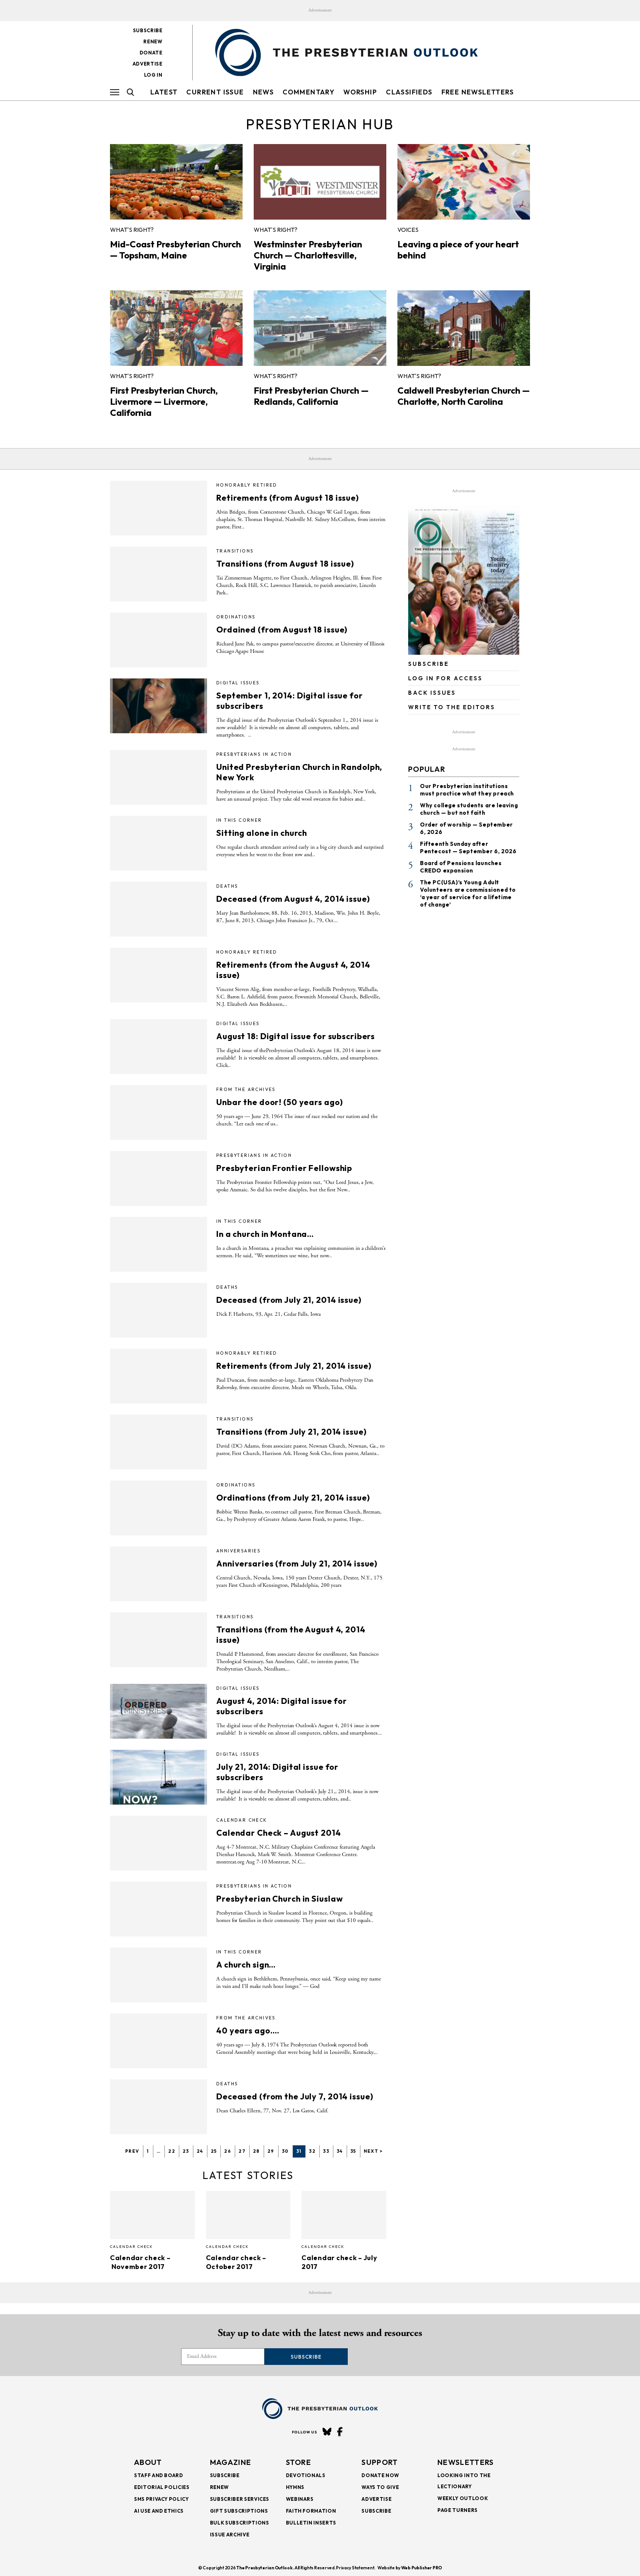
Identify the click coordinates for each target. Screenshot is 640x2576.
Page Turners (458, 2510)
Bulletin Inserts (311, 2523)
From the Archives (246, 1089)
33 (326, 2151)
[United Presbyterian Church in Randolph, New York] (159, 777)
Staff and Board (159, 2475)
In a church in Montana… (265, 1234)
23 (186, 2151)
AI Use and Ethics (159, 2511)
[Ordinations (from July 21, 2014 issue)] (159, 1508)
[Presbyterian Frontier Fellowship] (159, 1178)
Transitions (235, 551)
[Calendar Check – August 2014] (159, 1843)
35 (353, 2151)
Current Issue (215, 92)
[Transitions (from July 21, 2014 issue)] (159, 1442)
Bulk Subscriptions (240, 2523)
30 (285, 2151)
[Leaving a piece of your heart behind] (464, 182)
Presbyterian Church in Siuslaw (279, 1899)
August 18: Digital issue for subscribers (296, 1036)
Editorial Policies (162, 2487)
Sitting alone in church (262, 833)
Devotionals (306, 2475)
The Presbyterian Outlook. (265, 2568)
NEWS (264, 92)
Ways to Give (380, 2487)
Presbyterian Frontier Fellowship (284, 1168)
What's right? (132, 230)
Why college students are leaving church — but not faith (469, 809)
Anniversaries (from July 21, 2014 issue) (297, 1564)
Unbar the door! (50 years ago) (279, 1102)
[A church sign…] (159, 1975)
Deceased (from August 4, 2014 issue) (293, 899)
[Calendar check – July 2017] (344, 2215)
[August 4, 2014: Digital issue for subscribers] (159, 1711)
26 (228, 2151)
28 (256, 2151)
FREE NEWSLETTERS (478, 92)
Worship (360, 92)
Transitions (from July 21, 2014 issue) (291, 1432)
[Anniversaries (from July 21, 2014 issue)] (159, 1574)
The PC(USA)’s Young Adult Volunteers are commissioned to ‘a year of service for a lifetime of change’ (468, 893)
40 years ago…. (248, 2031)
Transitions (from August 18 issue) (285, 564)
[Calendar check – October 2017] (248, 2215)
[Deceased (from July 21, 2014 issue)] (159, 1310)
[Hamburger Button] (115, 92)
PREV (132, 2151)
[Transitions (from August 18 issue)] (159, 574)
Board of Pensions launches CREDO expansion (461, 867)
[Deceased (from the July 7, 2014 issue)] (159, 2107)
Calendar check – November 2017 (140, 2262)
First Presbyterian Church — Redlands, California (311, 396)
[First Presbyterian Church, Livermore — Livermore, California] (176, 328)
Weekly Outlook (463, 2498)
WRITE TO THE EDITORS (452, 707)
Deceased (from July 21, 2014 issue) (289, 1300)
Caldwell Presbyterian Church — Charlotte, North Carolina (464, 396)
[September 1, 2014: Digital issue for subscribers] (159, 706)
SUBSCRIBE (429, 664)
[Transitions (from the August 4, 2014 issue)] (159, 1640)
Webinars (300, 2499)
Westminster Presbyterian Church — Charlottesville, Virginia (308, 255)
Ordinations (236, 617)
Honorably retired (247, 485)
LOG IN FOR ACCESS (445, 678)
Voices (408, 230)
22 (172, 2151)
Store (299, 2462)
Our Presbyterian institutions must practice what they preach (467, 790)
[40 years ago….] (159, 2041)
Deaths (227, 886)
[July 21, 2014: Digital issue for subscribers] (159, 1777)
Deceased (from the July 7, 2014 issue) (295, 2096)
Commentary (309, 92)
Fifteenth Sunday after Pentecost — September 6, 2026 (468, 847)
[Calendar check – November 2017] (152, 2215)
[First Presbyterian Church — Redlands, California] (320, 328)
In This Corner (239, 820)
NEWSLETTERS (466, 2462)
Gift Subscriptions (239, 2511)
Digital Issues (238, 683)
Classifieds (409, 92)
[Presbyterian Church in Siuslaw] (159, 1909)
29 (271, 2151)
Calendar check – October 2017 (236, 2262)
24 (200, 2151)
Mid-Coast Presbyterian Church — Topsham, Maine (176, 250)
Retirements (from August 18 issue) (288, 498)
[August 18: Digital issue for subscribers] (159, 1047)
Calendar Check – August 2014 (279, 1833)
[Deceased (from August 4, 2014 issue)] (159, 909)
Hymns (295, 2487)
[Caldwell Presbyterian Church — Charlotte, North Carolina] (464, 328)
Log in (153, 75)
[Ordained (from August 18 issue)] (159, 640)
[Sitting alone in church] (159, 843)
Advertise (148, 64)
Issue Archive (230, 2535)
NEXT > (373, 2151)
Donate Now (380, 2475)
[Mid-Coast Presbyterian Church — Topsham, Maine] (176, 182)
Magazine (231, 2462)
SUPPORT (380, 2462)
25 (214, 2151)
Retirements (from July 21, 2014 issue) (294, 1366)
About (148, 2462)
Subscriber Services (240, 2499)
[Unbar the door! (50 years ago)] (159, 1112)
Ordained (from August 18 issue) (282, 630)
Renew (153, 41)
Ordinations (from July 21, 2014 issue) (293, 1498)
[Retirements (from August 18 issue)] (159, 508)
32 (312, 2151)
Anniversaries (238, 1551)
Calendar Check (242, 1820)
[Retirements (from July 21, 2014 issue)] (159, 1376)
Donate (151, 53)
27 (242, 2151)
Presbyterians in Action (254, 754)
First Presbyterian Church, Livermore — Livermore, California (164, 401)
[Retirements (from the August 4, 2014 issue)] (159, 975)
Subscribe (148, 30)
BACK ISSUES (432, 693)
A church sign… (246, 1965)
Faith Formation (311, 2511)
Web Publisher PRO (421, 2568)
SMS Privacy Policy (161, 2499)
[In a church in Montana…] (159, 1244)
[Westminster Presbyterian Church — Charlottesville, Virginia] (320, 182)
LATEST (164, 92)
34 (340, 2151)
